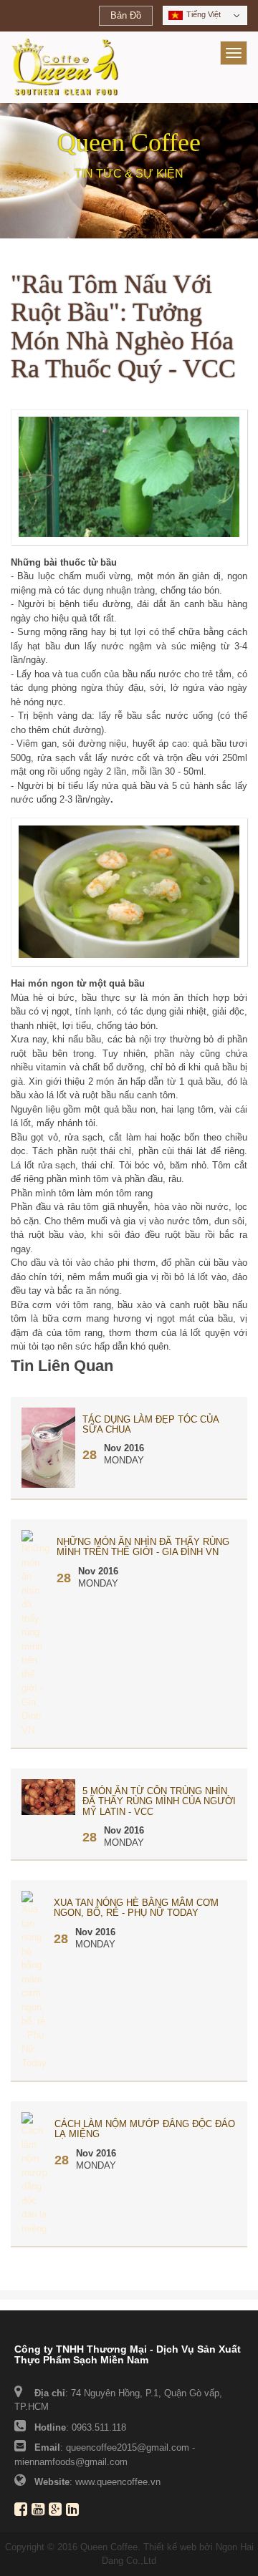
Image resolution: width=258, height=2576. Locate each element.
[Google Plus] (57, 2511)
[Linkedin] (75, 2511)
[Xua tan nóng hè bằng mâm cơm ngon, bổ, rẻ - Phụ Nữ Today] (34, 1980)
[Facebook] (23, 2511)
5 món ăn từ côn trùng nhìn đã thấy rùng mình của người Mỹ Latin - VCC (159, 1801)
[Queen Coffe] (64, 67)
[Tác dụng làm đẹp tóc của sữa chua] (48, 1447)
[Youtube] (40, 2511)
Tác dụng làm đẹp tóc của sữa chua (150, 1424)
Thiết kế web (170, 2547)
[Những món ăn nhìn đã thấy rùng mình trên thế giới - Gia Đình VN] (35, 1633)
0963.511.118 (99, 2427)
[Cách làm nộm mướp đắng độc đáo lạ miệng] (34, 2173)
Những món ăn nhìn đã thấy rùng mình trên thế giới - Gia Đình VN (143, 1547)
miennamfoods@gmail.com (71, 2462)
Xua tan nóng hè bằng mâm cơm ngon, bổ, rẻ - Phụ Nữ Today (136, 1908)
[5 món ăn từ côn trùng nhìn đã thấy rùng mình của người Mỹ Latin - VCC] (48, 1797)
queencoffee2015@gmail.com (128, 2447)
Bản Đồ (126, 15)
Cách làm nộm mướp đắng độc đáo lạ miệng (145, 2129)
